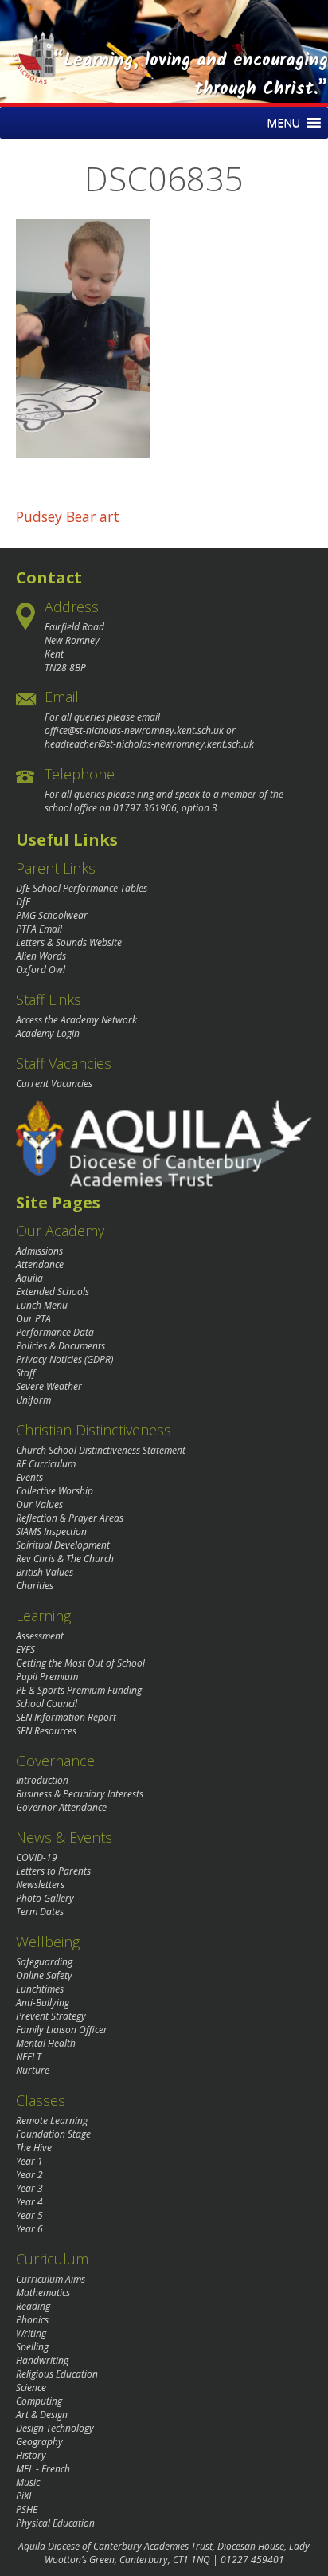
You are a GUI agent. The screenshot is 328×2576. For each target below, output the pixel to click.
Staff (26, 1373)
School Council (47, 1704)
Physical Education (55, 2523)
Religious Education (57, 2374)
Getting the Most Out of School (80, 1663)
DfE (23, 902)
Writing (31, 2333)
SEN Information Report (66, 1717)
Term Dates (40, 1912)
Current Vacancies (54, 1084)
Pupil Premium (47, 1677)
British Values (45, 1572)
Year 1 (29, 2161)
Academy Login (48, 1033)
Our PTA (33, 1319)
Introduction (42, 1780)
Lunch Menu (42, 1305)
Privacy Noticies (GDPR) (64, 1359)
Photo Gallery (45, 1898)
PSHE (27, 2509)
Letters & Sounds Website (69, 942)
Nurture (33, 2070)
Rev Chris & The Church (65, 1559)
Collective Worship (55, 1491)
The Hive (34, 2148)
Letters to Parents (53, 1871)
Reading (33, 2306)
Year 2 (29, 2175)
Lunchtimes (40, 1989)
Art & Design (42, 2415)
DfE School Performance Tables (82, 888)
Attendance (40, 1264)
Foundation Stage (53, 2134)
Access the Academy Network (76, 1020)
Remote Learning (52, 2120)
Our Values (39, 1504)
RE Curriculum (46, 1464)
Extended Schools (53, 1292)
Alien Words (41, 956)
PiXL (25, 2496)
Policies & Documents (61, 1346)
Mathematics (43, 2293)
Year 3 (29, 2188)
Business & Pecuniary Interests (80, 1794)
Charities (35, 1586)
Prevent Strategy (51, 2016)
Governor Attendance (61, 1807)
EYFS (25, 1649)
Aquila (29, 1278)
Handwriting (42, 2360)
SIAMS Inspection (51, 1531)
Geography (39, 2442)
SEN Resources (46, 1731)
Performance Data (55, 1332)
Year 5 (29, 2215)
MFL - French (43, 2469)
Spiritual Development (63, 1545)
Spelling (32, 2347)
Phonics (32, 2320)
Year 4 (29, 2202)
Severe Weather (49, 1386)
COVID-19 (37, 1857)
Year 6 (29, 2229)
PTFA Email (39, 929)
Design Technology (55, 2428)
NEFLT (29, 2057)
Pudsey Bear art (68, 516)
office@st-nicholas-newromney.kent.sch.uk (134, 730)
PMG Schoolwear (52, 915)
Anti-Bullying (43, 2003)
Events (29, 1477)
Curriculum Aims (51, 2279)
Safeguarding (44, 1962)
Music (28, 2482)
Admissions (39, 1251)
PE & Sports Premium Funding (79, 1690)
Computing (39, 2401)
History (31, 2455)
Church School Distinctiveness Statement (101, 1450)
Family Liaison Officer (62, 2030)
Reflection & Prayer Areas (70, 1518)
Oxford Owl (41, 970)
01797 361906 (145, 808)
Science (31, 2388)
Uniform (33, 1400)
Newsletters (40, 1885)
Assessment (40, 1636)
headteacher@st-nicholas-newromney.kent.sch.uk (149, 744)
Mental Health (46, 2043)
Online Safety (44, 1975)
